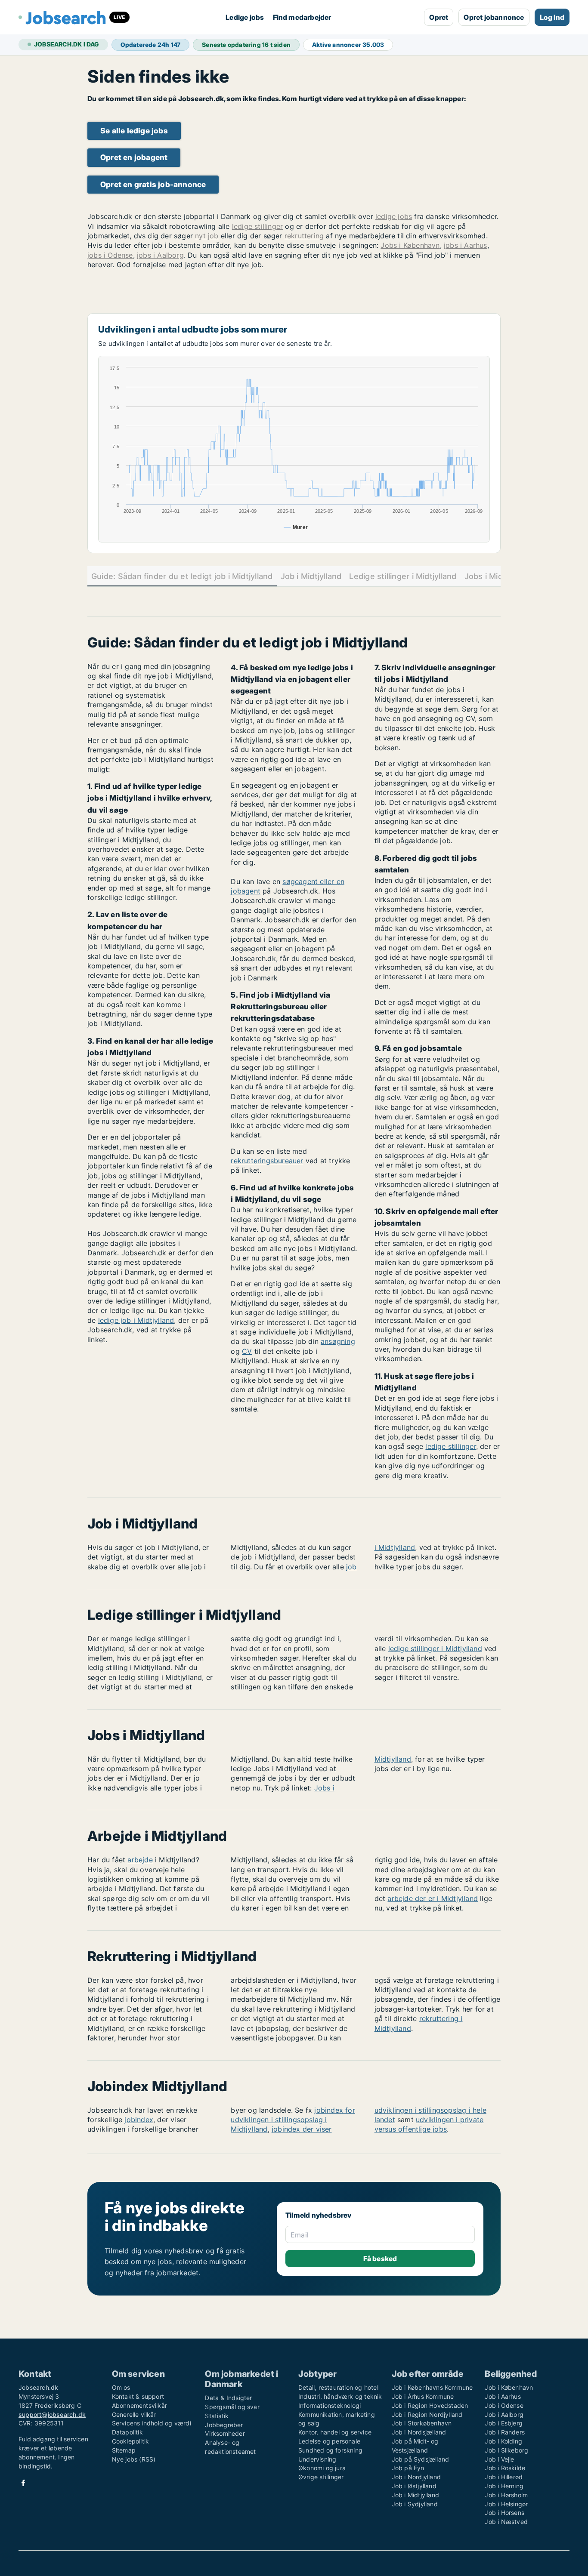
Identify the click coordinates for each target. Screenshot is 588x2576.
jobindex (139, 2120)
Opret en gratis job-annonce (153, 184)
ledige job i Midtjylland (136, 1320)
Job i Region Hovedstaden (430, 2405)
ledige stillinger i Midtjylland (435, 1649)
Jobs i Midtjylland (497, 576)
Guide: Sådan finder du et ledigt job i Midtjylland (182, 576)
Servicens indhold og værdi (152, 2423)
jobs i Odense (110, 255)
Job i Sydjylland (415, 2504)
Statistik (217, 2416)
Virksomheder (225, 2433)
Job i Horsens (504, 2513)
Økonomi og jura (322, 2468)
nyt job (207, 236)
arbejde (140, 1860)
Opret (439, 17)
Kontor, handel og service (335, 2432)
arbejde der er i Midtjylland (433, 1898)
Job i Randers (505, 2432)
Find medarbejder (302, 17)
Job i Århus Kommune (423, 2396)
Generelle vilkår (134, 2414)
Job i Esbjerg (504, 2423)
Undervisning (317, 2459)
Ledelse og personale (329, 2441)
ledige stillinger (257, 226)
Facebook (23, 2483)
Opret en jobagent (134, 157)
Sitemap (124, 2450)
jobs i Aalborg (160, 255)
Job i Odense (504, 2405)
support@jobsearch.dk (52, 2414)
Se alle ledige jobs (134, 131)
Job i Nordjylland (416, 2477)
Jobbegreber (224, 2425)
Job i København (509, 2387)
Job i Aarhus (503, 2396)
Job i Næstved (506, 2522)
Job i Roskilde (505, 2468)
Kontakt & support (138, 2396)
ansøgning (338, 1341)
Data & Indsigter (228, 2398)
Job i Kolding (503, 2441)
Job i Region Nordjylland (427, 2414)
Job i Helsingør (506, 2504)
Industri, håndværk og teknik (340, 2396)
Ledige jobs (245, 17)
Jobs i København (410, 245)
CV (247, 1351)
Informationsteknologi (330, 2405)
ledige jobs (394, 216)
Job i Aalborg (504, 2414)
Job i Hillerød (504, 2477)
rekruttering (304, 236)
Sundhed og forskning (330, 2450)
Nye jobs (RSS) (134, 2459)
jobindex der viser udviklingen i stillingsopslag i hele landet (379, 2120)
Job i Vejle (499, 2459)
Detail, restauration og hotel (338, 2387)
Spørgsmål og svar (232, 2407)
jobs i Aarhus (466, 245)
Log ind (552, 17)
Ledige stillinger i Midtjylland (403, 576)
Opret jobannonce (494, 17)
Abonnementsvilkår (139, 2405)
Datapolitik (127, 2432)
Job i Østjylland (414, 2486)
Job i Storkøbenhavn (422, 2423)
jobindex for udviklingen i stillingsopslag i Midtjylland (293, 2120)
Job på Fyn (408, 2468)
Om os (121, 2387)
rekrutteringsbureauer (267, 1161)
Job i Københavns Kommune (432, 2387)
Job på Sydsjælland (421, 2459)
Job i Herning (504, 2486)
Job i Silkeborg (506, 2450)
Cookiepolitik (131, 2441)
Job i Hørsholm (506, 2495)
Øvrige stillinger (321, 2477)
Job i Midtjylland (311, 576)
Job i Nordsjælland (419, 2432)
